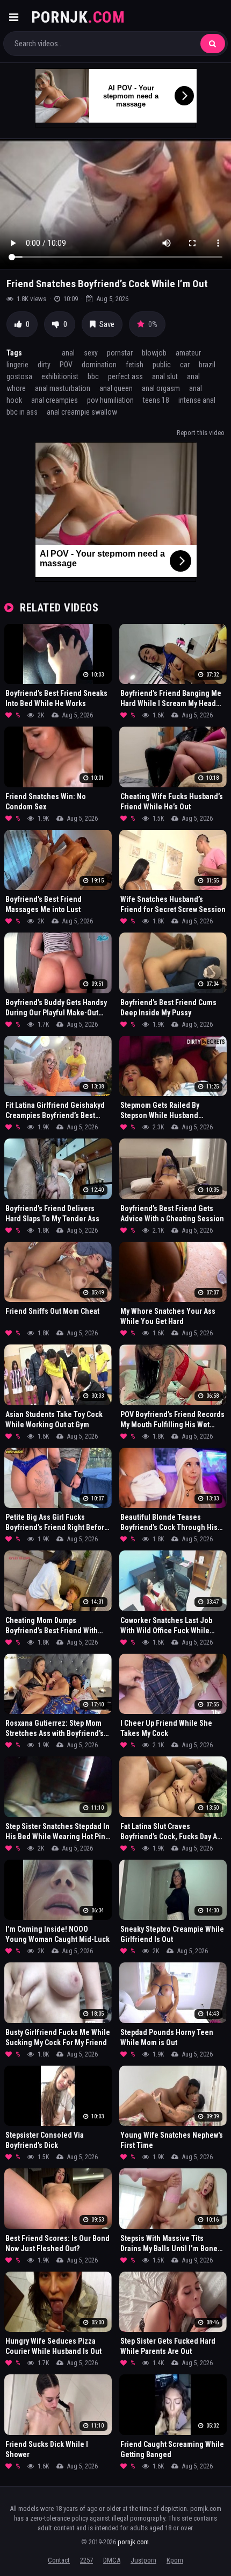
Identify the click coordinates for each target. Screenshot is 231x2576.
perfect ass (125, 376)
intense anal (197, 400)
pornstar (120, 353)
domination (99, 365)
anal (68, 353)
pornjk (78, 17)
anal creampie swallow (82, 412)
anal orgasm (161, 388)
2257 (86, 2560)
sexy (91, 353)
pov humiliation (110, 400)
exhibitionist (60, 376)
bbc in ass (22, 412)
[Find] (213, 44)
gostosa (19, 376)
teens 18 (156, 400)
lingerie (17, 365)
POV (66, 365)
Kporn (175, 2560)
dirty (44, 365)
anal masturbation (63, 388)
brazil (207, 365)
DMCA (112, 2560)
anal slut (165, 376)
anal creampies (55, 400)
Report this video (201, 433)
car (185, 365)
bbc (93, 376)
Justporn (143, 2560)
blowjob (154, 353)
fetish (135, 365)
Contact (59, 2560)
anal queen (116, 388)
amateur (188, 353)
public (162, 365)
